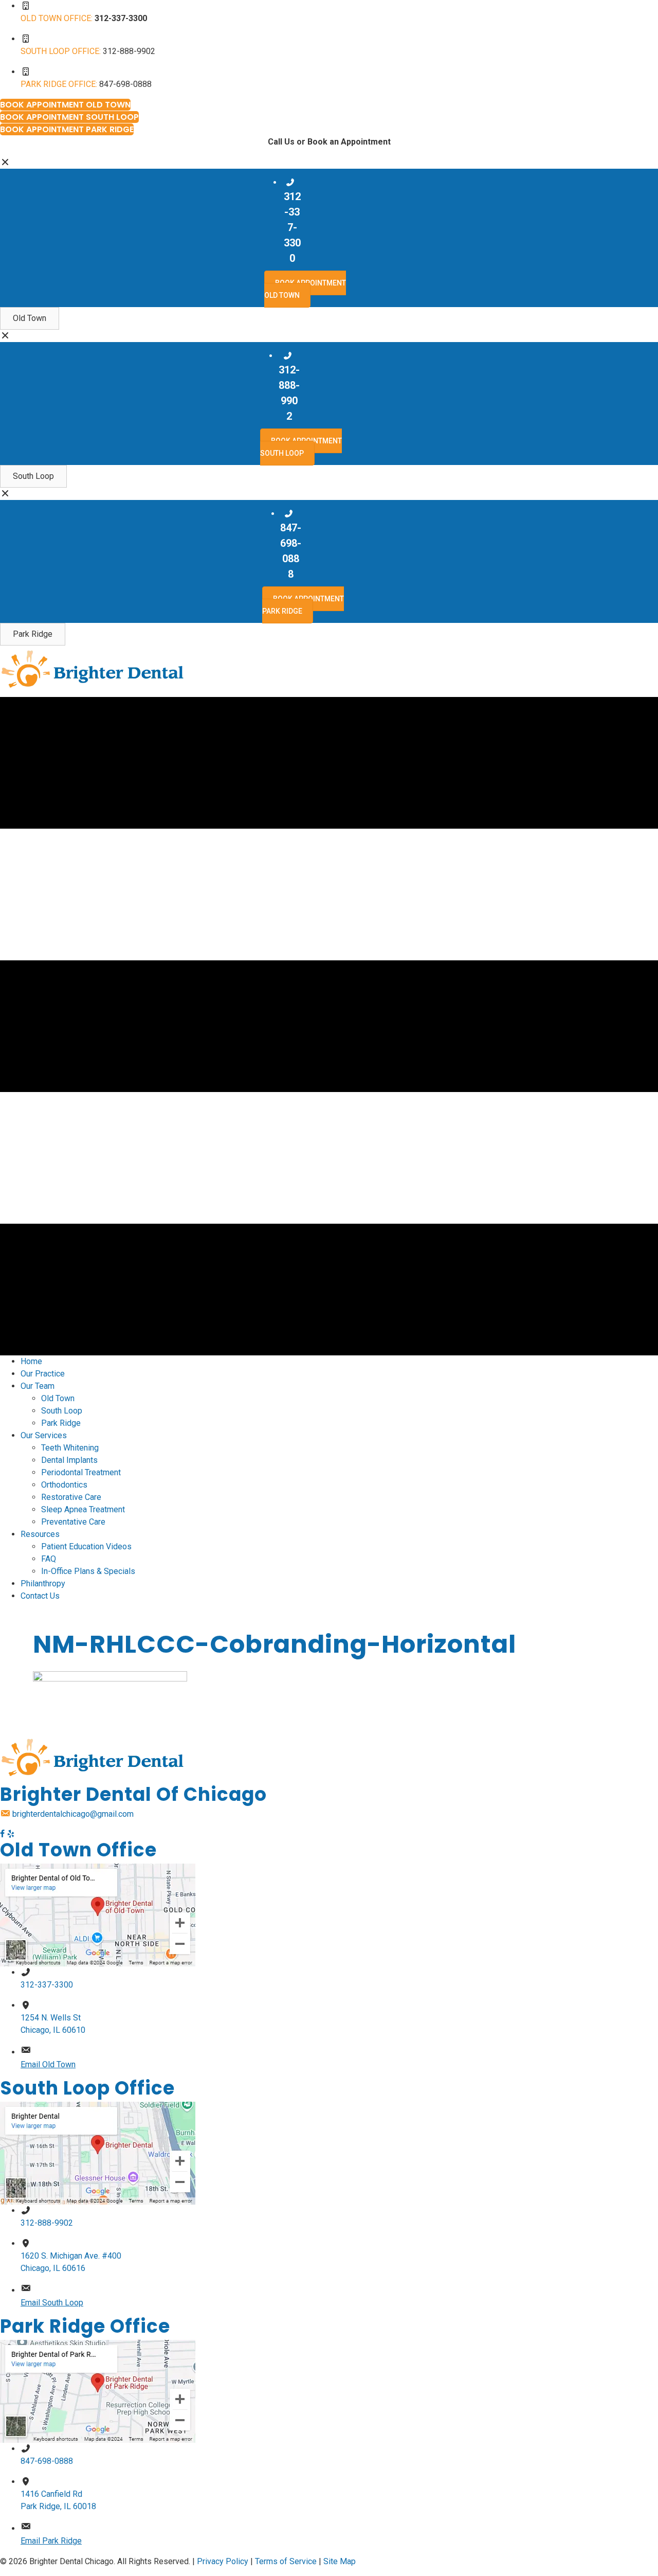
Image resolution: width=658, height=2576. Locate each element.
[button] (30, 318)
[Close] (5, 162)
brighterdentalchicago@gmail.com (73, 1814)
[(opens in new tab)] (98, 1914)
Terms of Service (286, 2561)
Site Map (340, 2561)
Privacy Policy (223, 2561)
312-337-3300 (47, 1985)
